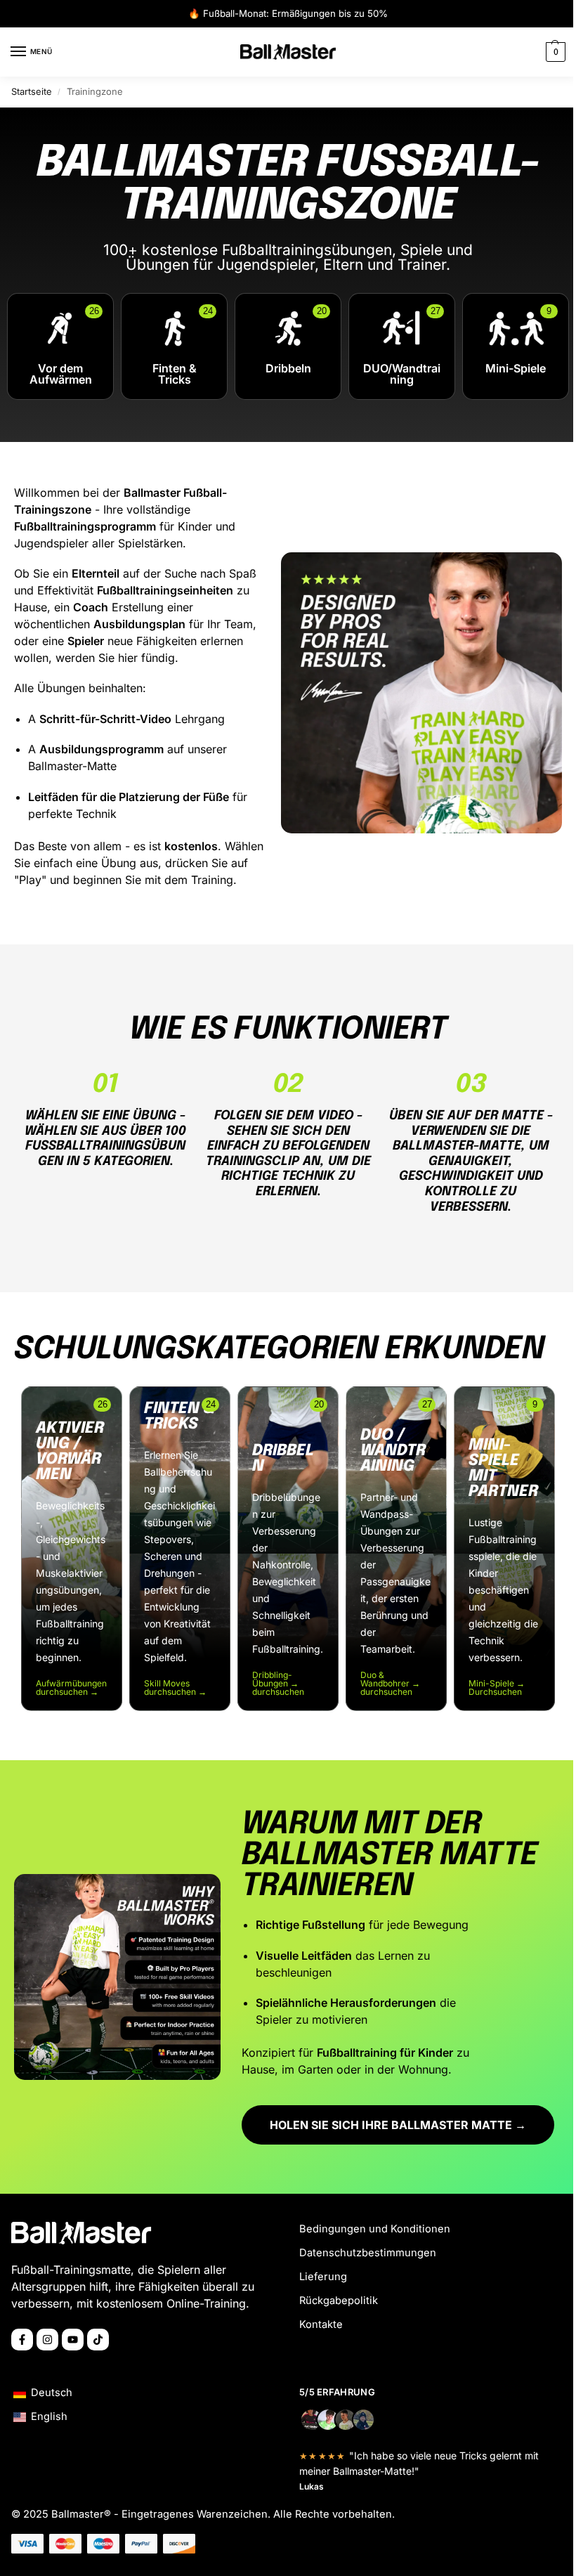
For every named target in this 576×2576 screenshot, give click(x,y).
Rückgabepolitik (339, 2301)
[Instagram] (47, 2340)
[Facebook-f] (22, 2340)
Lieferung (323, 2277)
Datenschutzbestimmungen (368, 2253)
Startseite (32, 91)
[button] (554, 52)
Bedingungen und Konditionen (375, 2229)
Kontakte (321, 2324)
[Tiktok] (98, 2340)
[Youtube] (73, 2340)
